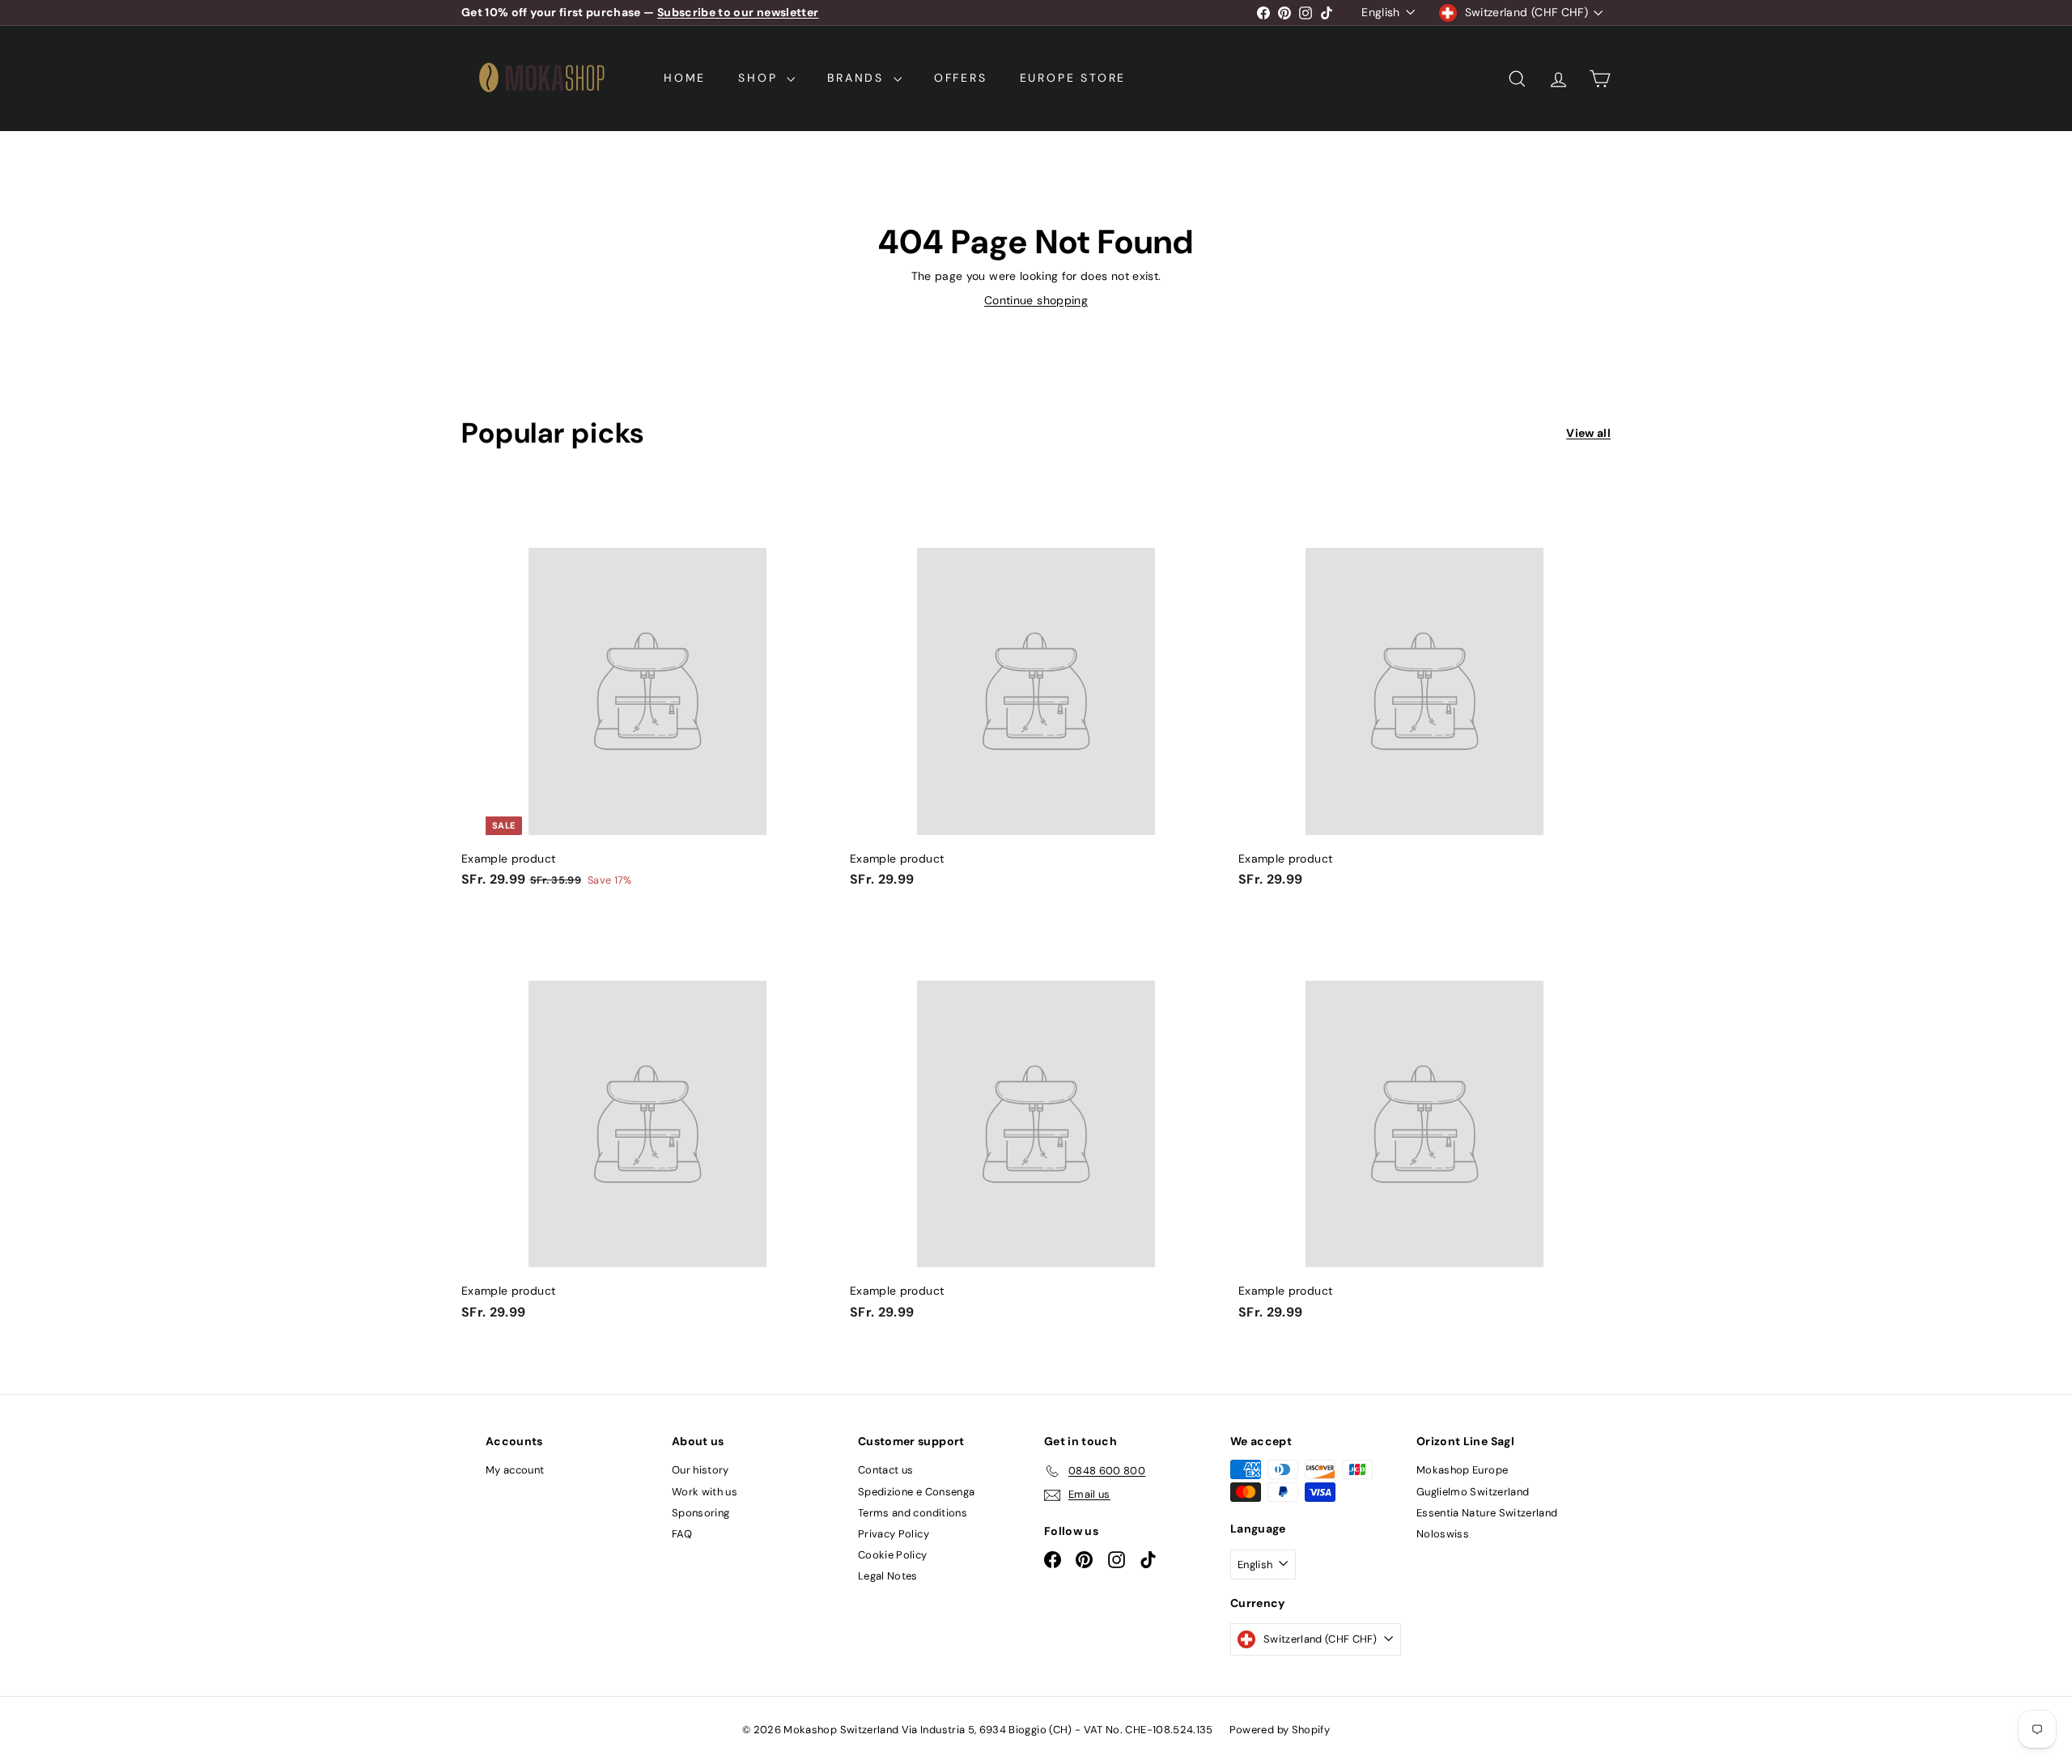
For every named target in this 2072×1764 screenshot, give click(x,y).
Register (1089, 896)
